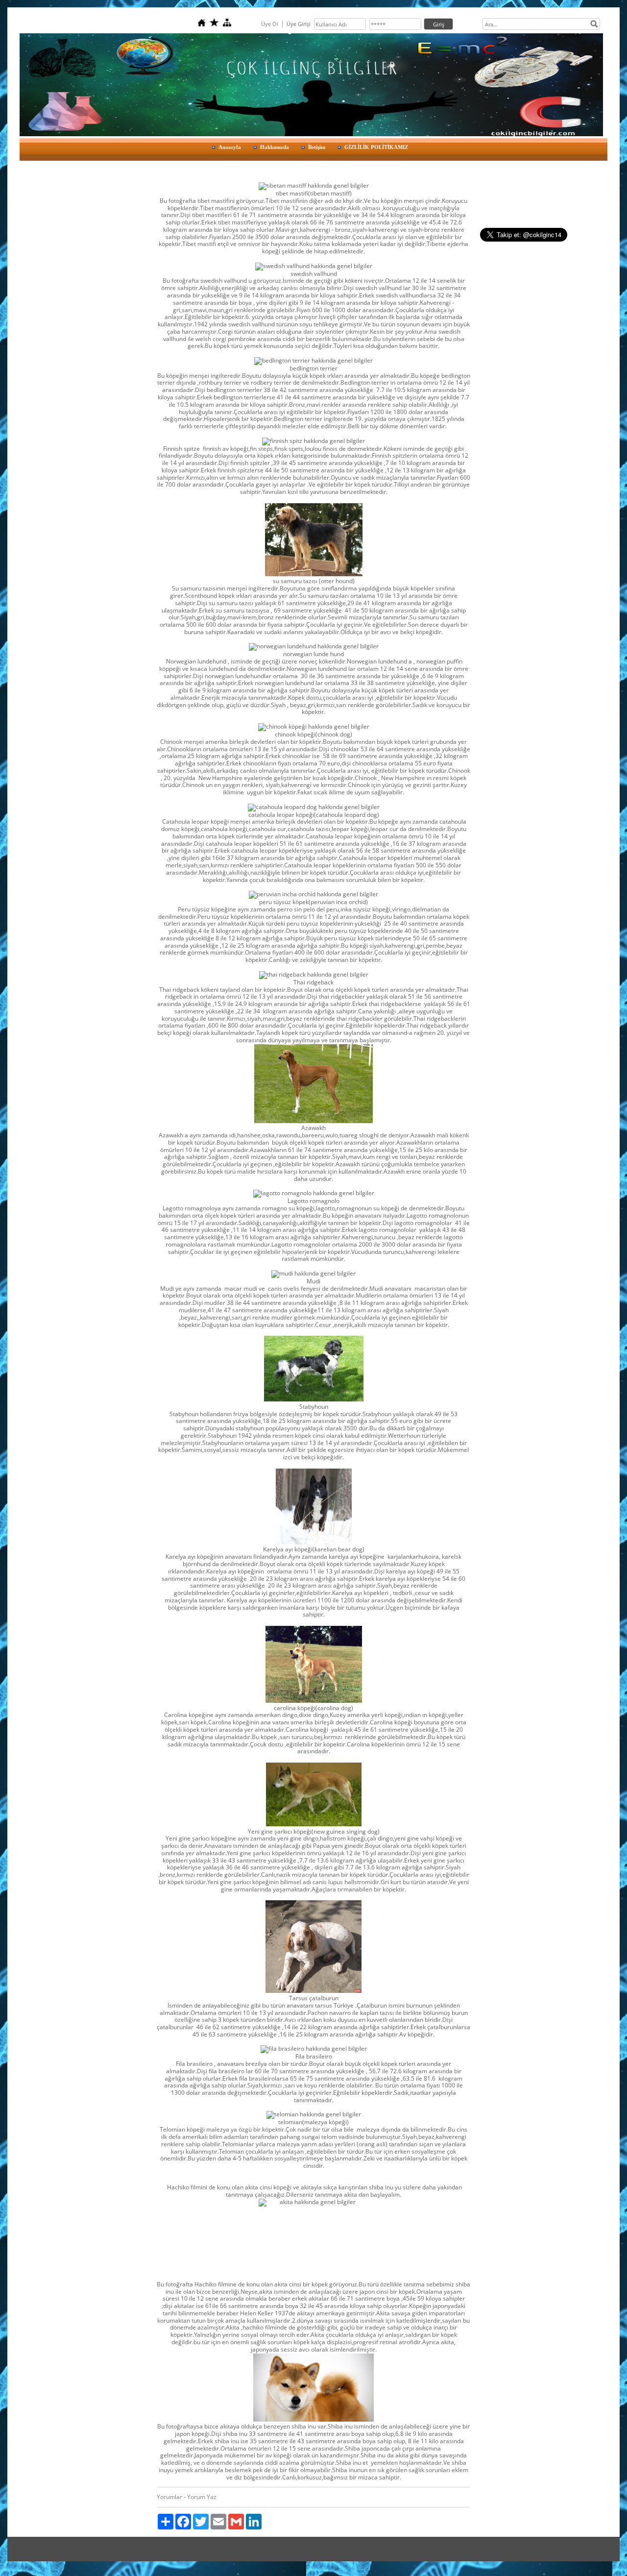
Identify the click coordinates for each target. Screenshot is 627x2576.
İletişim (317, 147)
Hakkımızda (275, 147)
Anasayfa (230, 147)
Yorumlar (169, 2497)
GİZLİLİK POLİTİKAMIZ (376, 147)
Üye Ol (270, 24)
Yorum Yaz (202, 2497)
